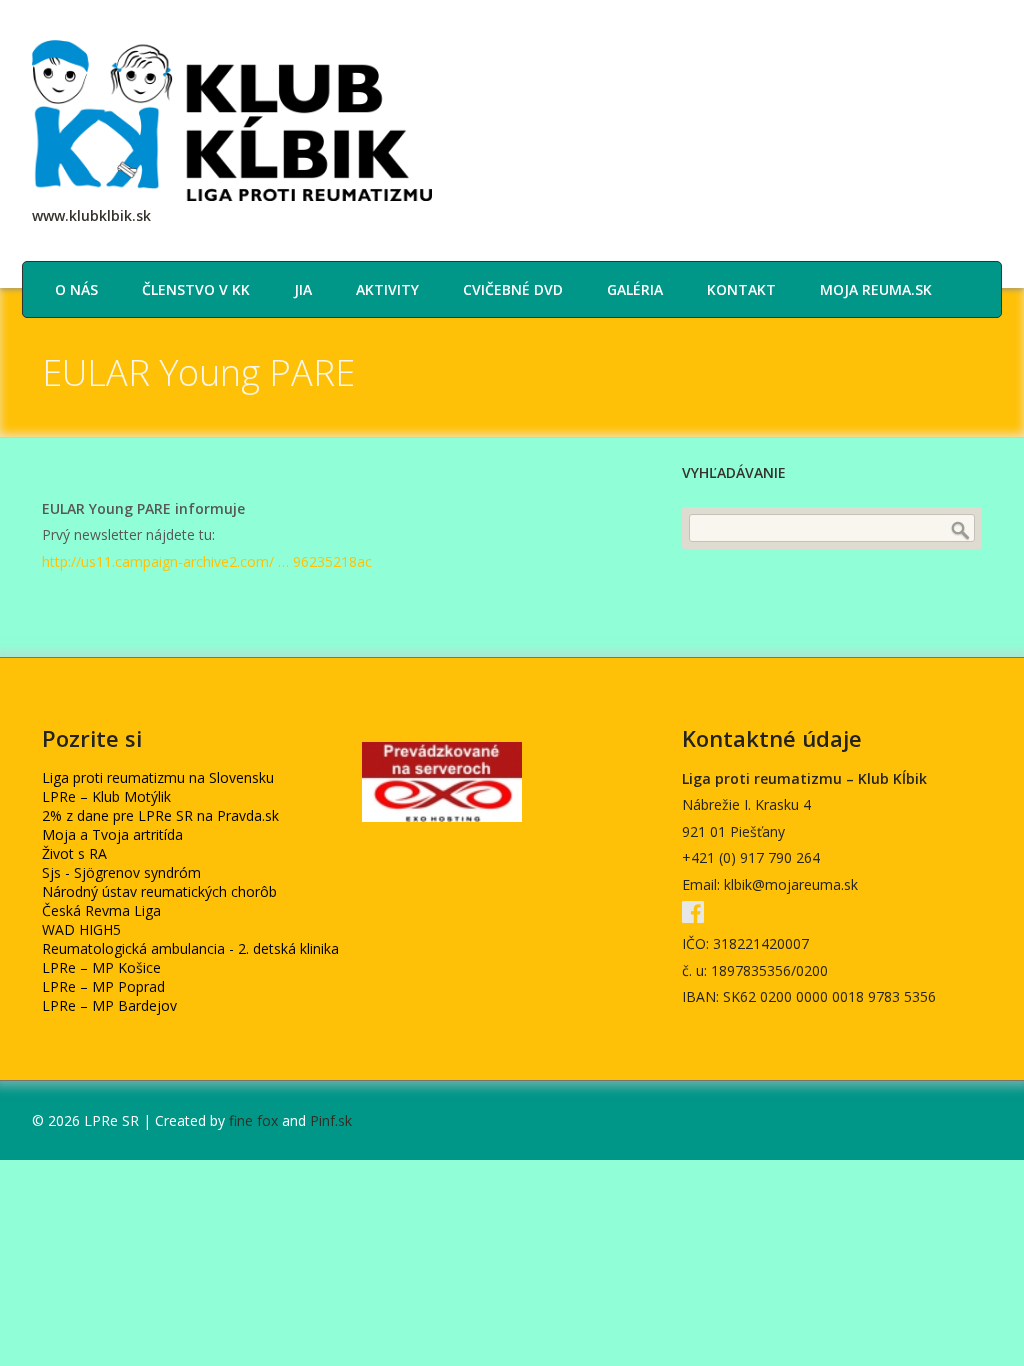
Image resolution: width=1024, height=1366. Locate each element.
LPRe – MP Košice (101, 967)
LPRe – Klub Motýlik (106, 796)
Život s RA (74, 853)
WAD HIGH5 (81, 929)
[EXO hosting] (442, 816)
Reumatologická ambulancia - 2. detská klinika (190, 948)
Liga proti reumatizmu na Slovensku (158, 777)
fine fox (253, 1120)
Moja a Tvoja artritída (112, 834)
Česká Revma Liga (101, 910)
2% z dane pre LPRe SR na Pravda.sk (160, 815)
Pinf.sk (331, 1120)
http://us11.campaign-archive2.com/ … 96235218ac (207, 561)
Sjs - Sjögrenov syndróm (121, 872)
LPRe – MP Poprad (103, 986)
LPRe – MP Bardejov (109, 1005)
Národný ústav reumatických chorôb (159, 891)
